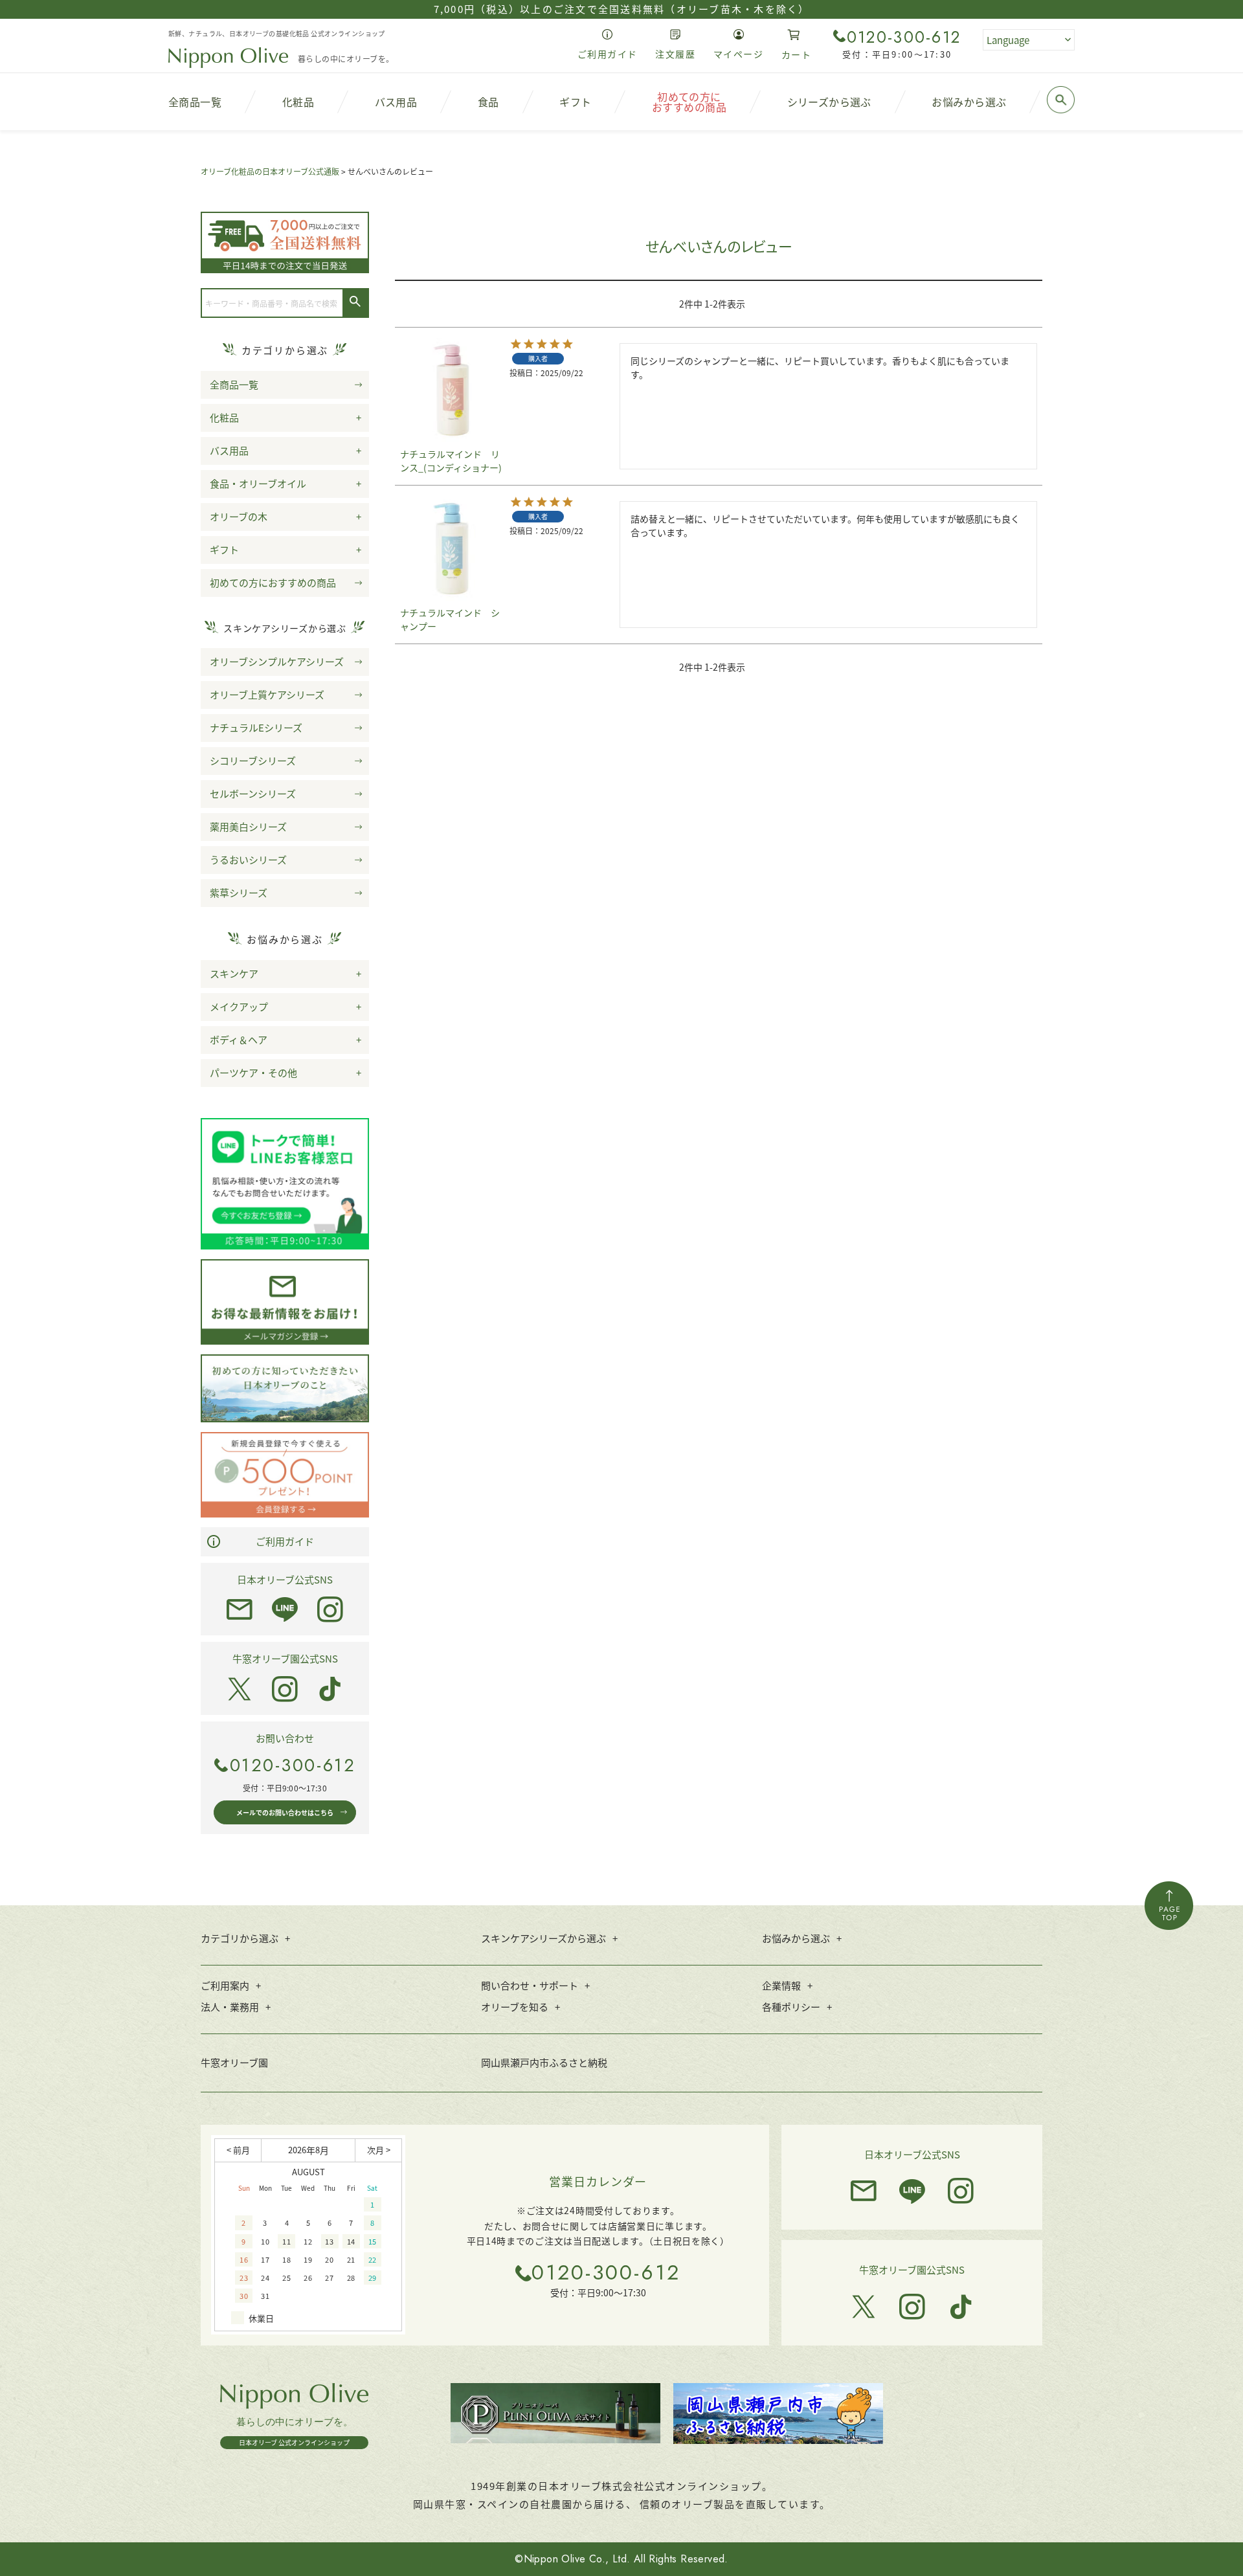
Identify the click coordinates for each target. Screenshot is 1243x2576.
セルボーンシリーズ (253, 793)
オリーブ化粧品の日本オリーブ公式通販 (270, 171)
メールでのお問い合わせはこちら (285, 1812)
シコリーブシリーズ (253, 760)
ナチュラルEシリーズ (256, 727)
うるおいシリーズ (248, 859)
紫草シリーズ (239, 892)
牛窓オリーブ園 (234, 2062)
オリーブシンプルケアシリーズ (277, 661)
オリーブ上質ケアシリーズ (267, 694)
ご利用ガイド (285, 1541)
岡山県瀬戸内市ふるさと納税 (544, 2062)
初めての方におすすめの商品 (273, 582)
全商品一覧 (234, 384)
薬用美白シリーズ (248, 826)
